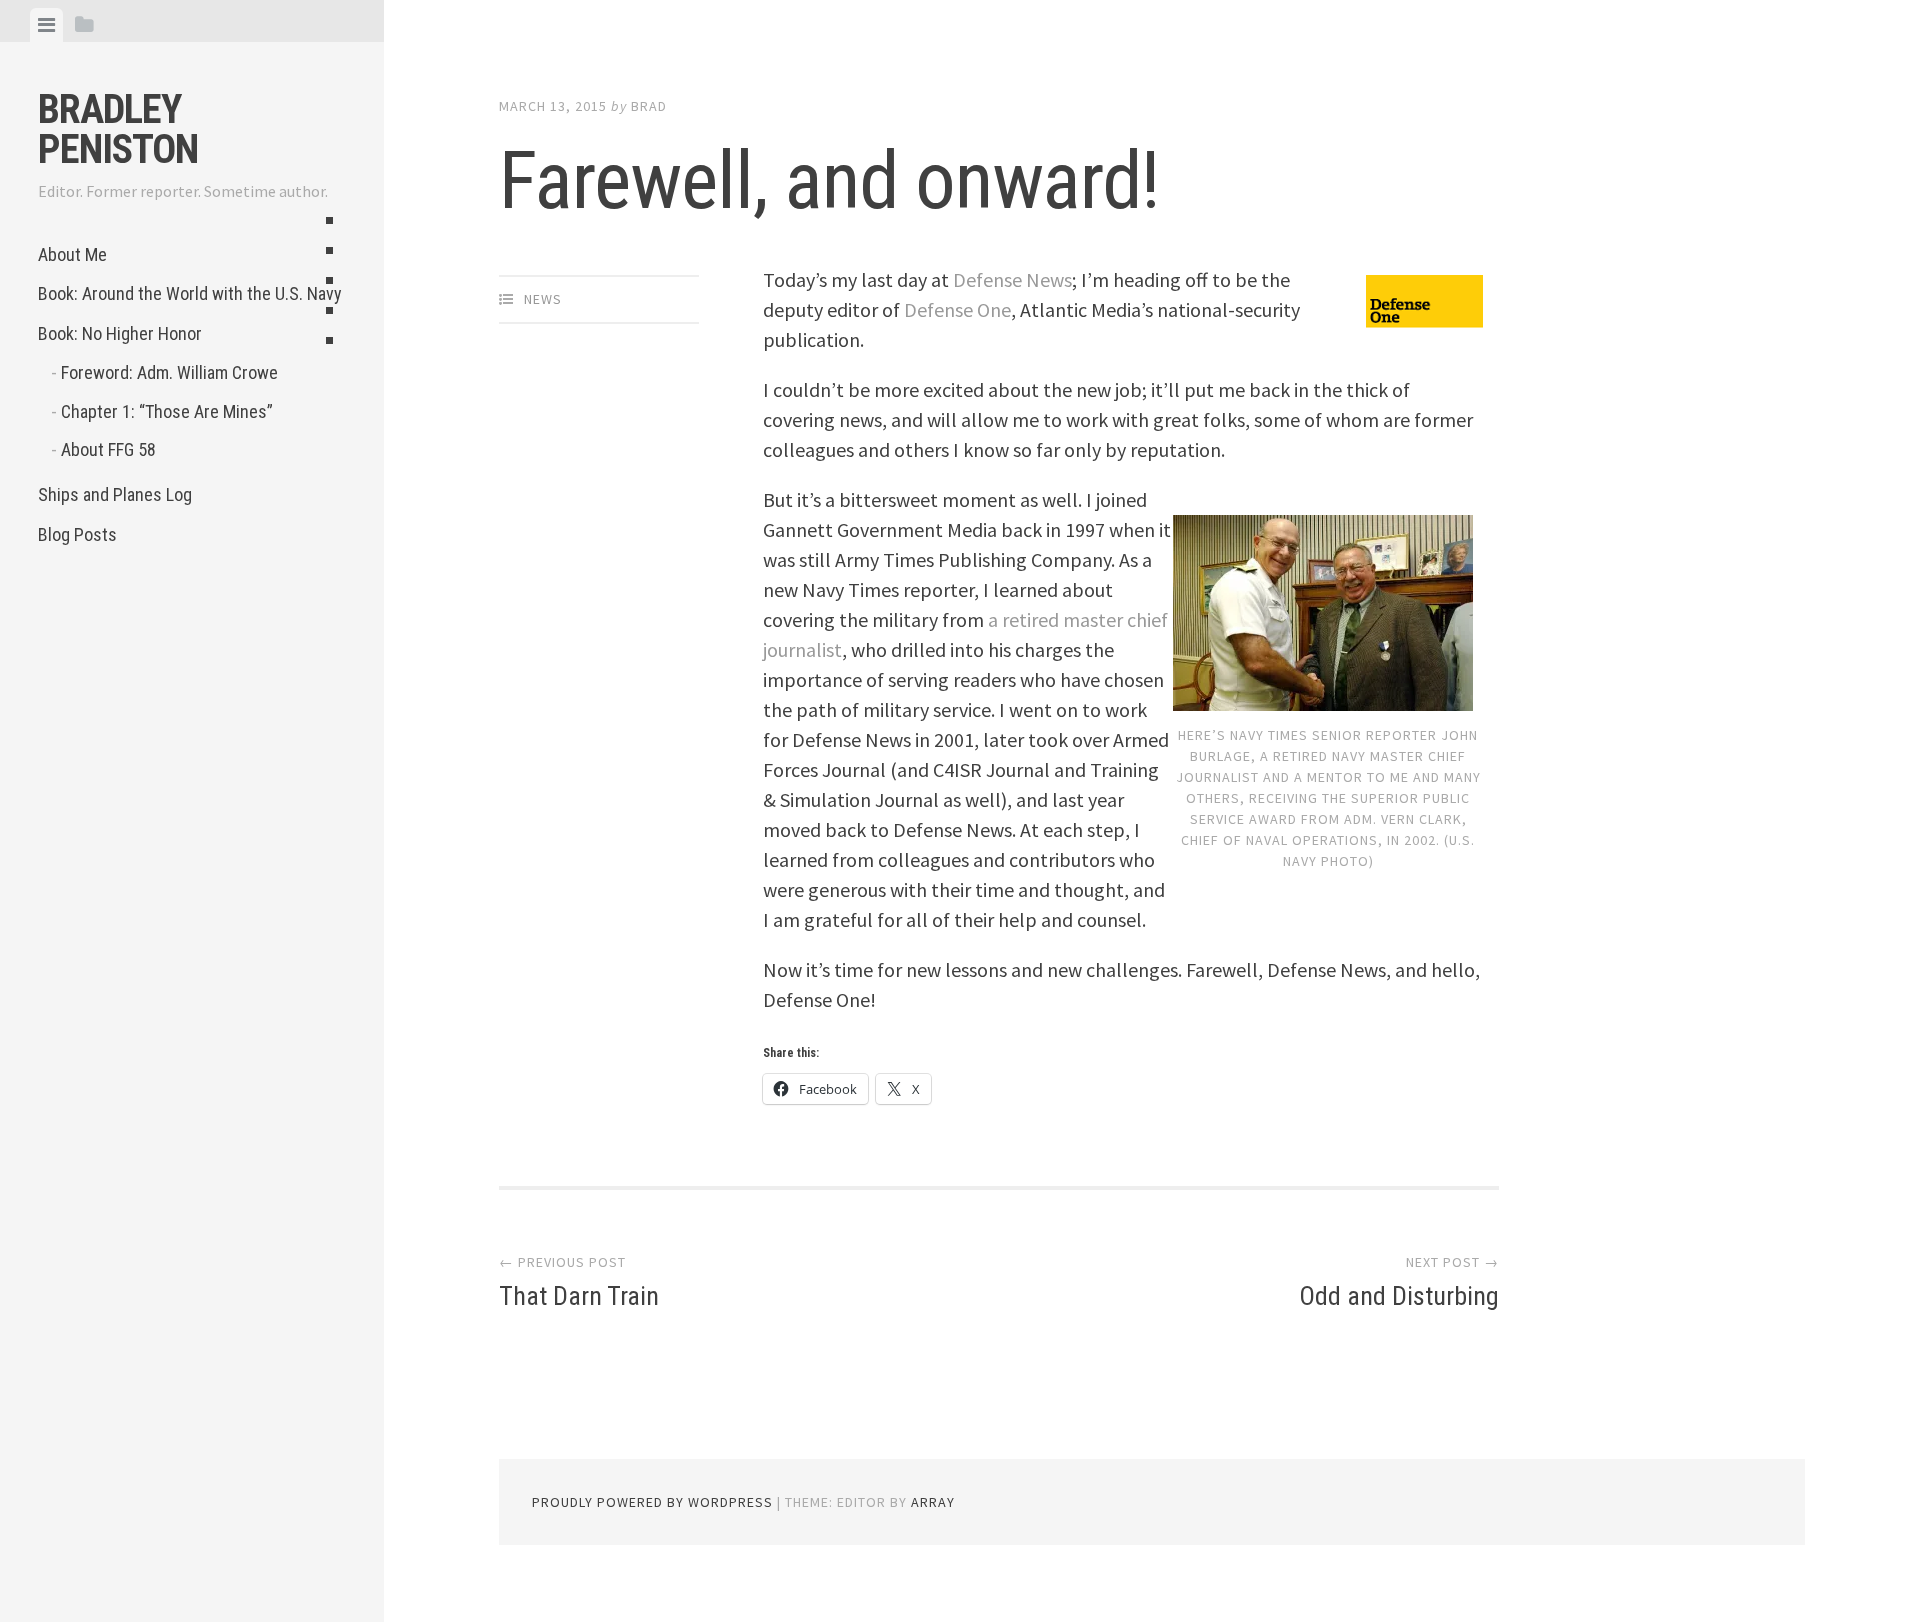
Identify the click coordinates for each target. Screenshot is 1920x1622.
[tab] (46, 25)
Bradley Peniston (118, 129)
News (543, 299)
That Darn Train (579, 1296)
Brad (649, 106)
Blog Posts (77, 534)
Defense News (1012, 279)
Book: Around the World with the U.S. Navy (190, 293)
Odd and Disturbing (1399, 1296)
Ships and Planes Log (115, 494)
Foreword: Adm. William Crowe (169, 372)
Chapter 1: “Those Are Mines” (167, 411)
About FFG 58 (108, 449)
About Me (72, 254)
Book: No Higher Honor (120, 333)
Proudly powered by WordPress (652, 1502)
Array (933, 1502)
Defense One (957, 309)
